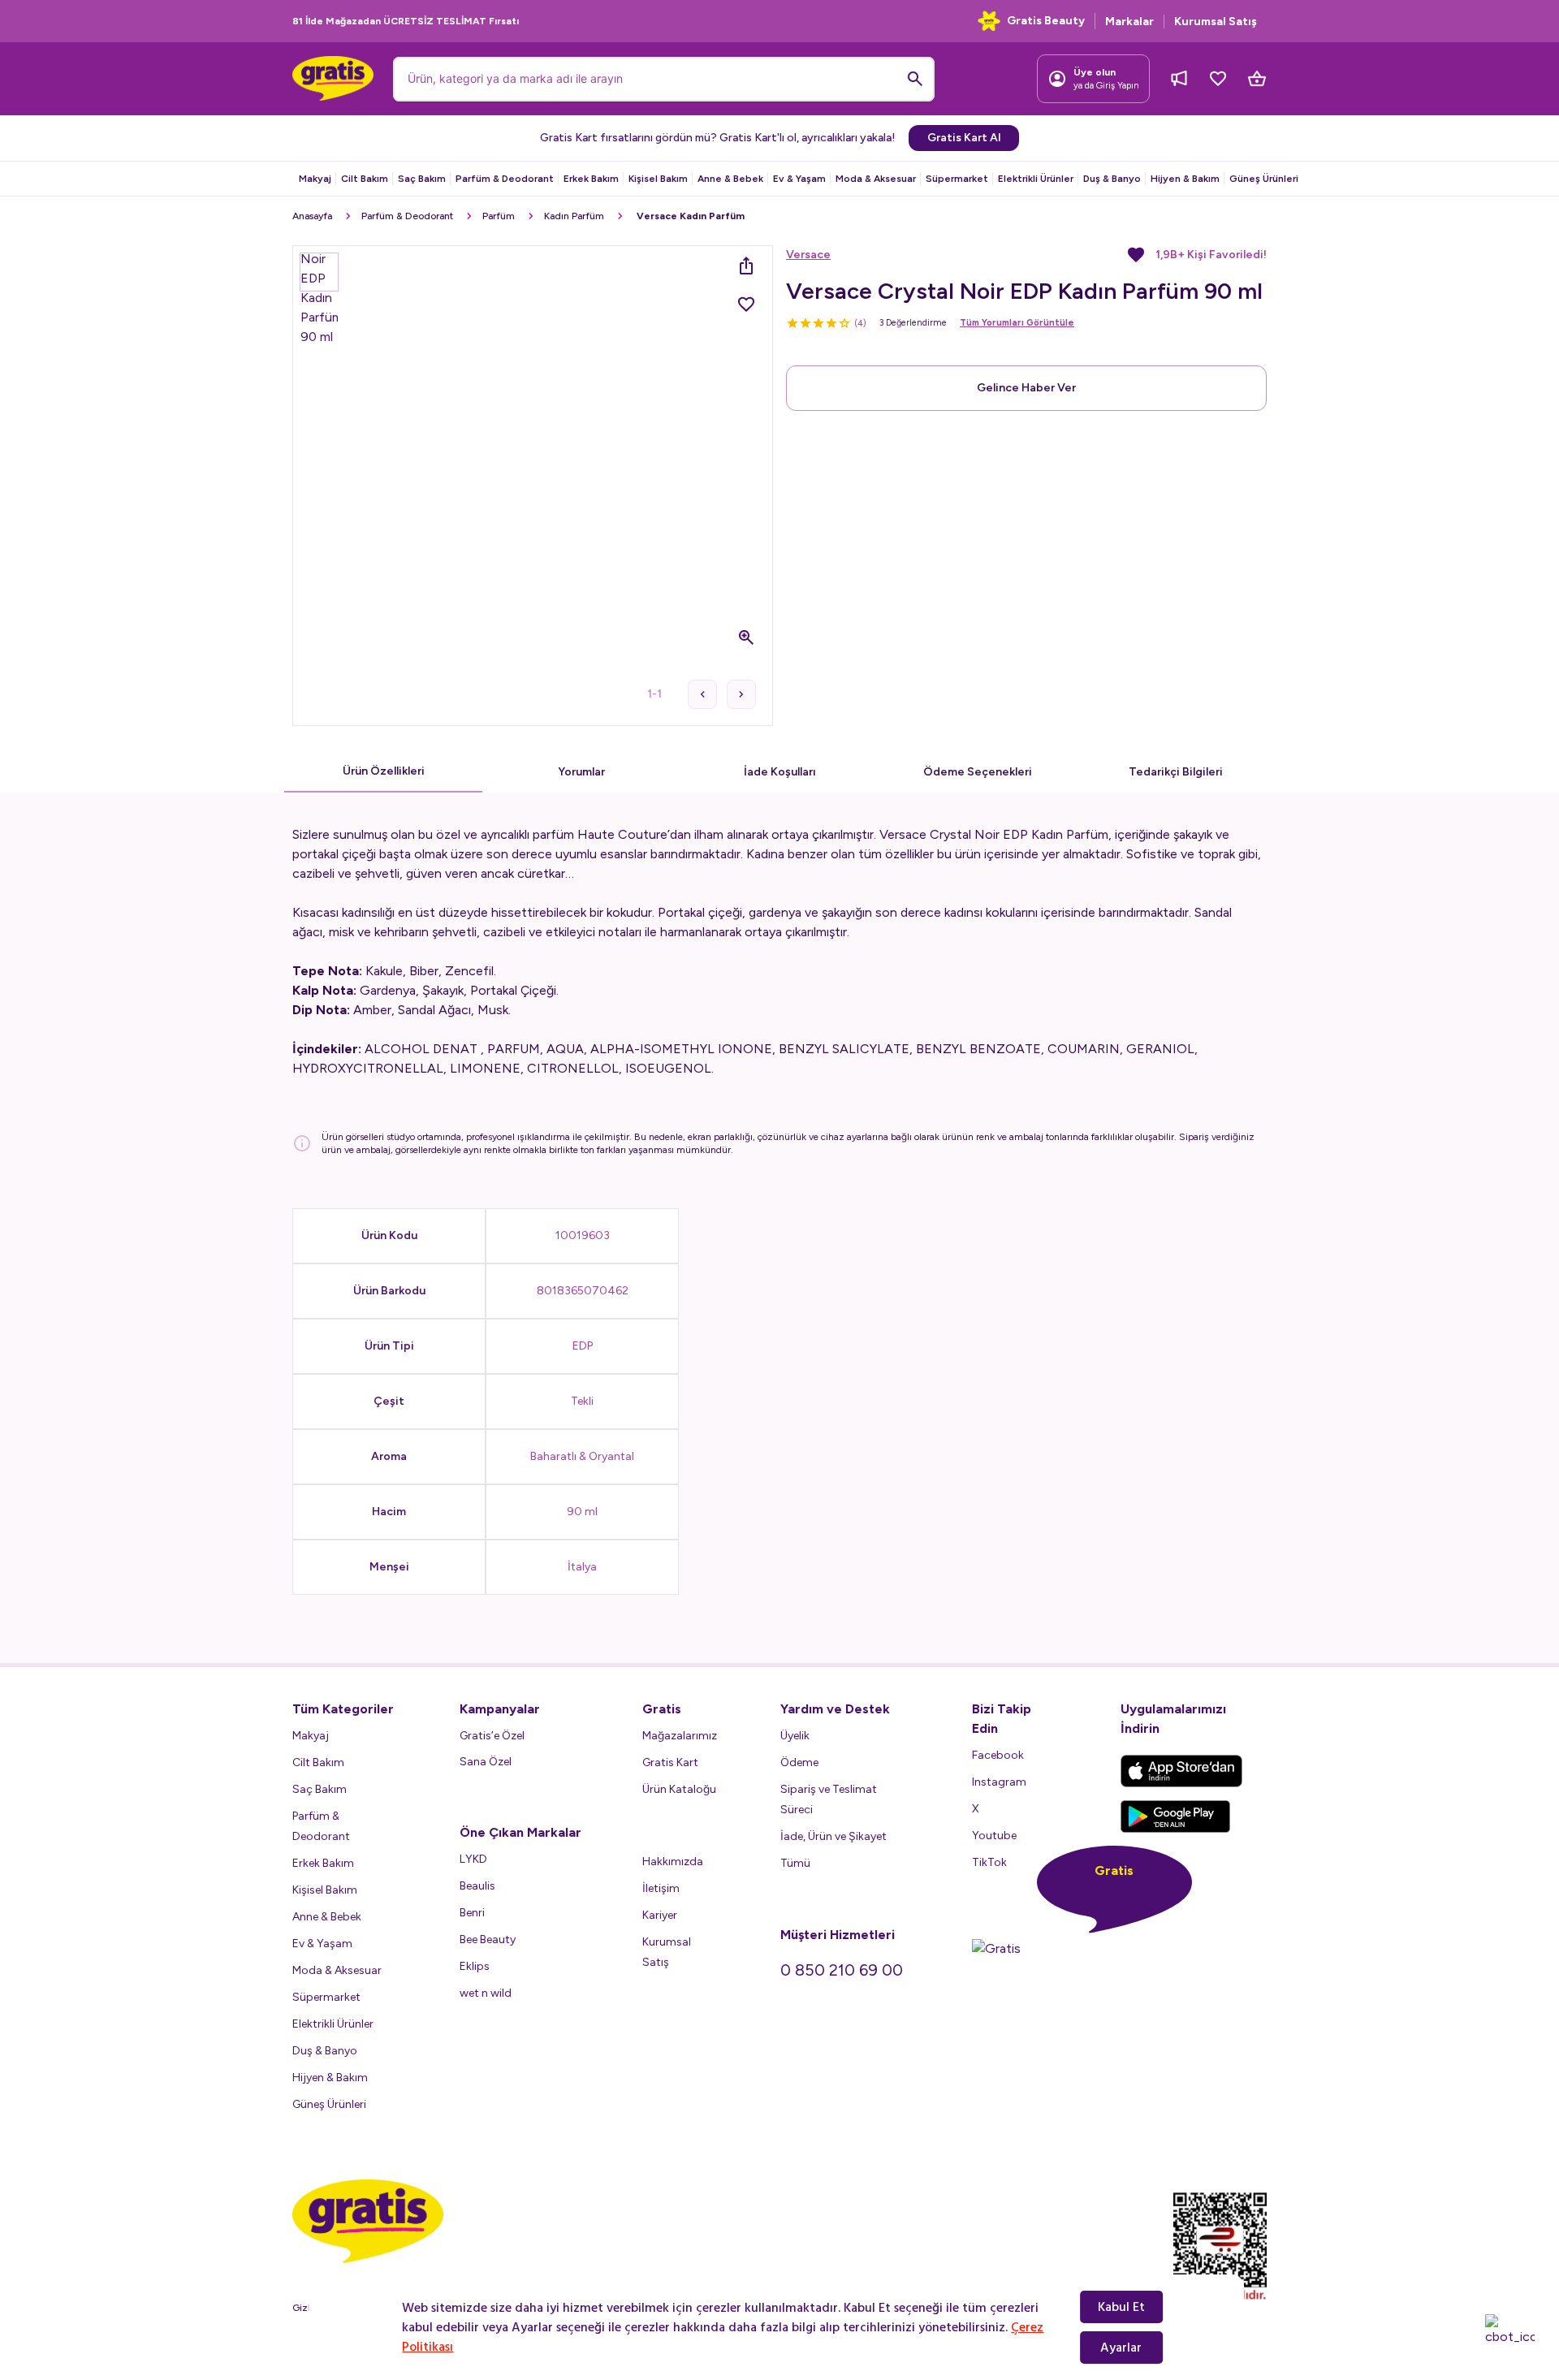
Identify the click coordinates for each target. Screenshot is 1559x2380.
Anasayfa (312, 216)
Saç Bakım (422, 179)
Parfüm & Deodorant (505, 179)
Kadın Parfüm (574, 216)
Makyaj (315, 179)
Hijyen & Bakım (1185, 179)
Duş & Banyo (1112, 179)
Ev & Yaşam (799, 179)
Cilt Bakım (365, 179)
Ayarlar (1121, 2348)
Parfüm (499, 216)
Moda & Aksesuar (876, 179)
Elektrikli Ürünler (1036, 179)
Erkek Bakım (591, 179)
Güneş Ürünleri (1264, 179)
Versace (808, 255)
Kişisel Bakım (658, 179)
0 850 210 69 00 (842, 1970)
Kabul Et (1121, 2307)
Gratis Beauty (1046, 21)
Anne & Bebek (730, 179)
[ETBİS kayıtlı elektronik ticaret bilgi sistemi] (1220, 2247)
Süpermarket (957, 179)
